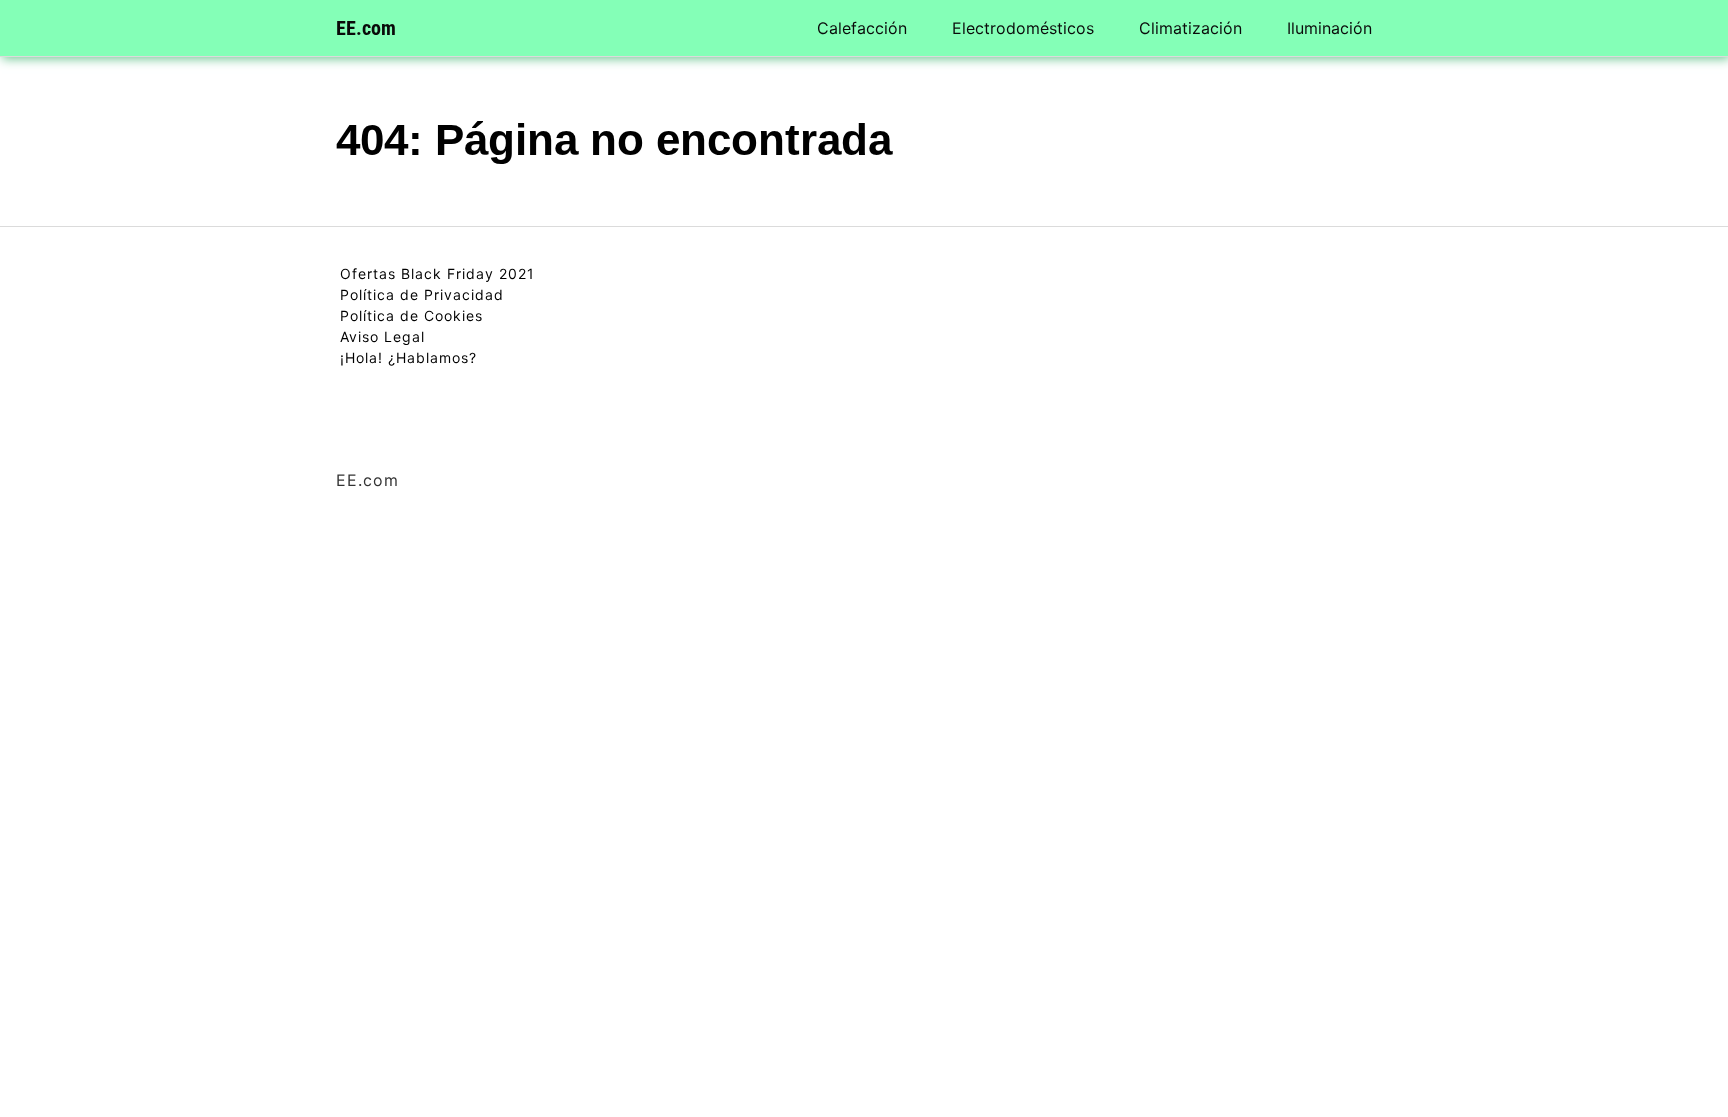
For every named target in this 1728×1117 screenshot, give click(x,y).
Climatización (1190, 28)
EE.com (366, 28)
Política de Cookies (411, 315)
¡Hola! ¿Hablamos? (408, 357)
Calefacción (862, 28)
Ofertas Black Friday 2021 (437, 273)
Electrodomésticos (1023, 28)
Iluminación (1329, 28)
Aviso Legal (382, 336)
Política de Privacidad (422, 294)
